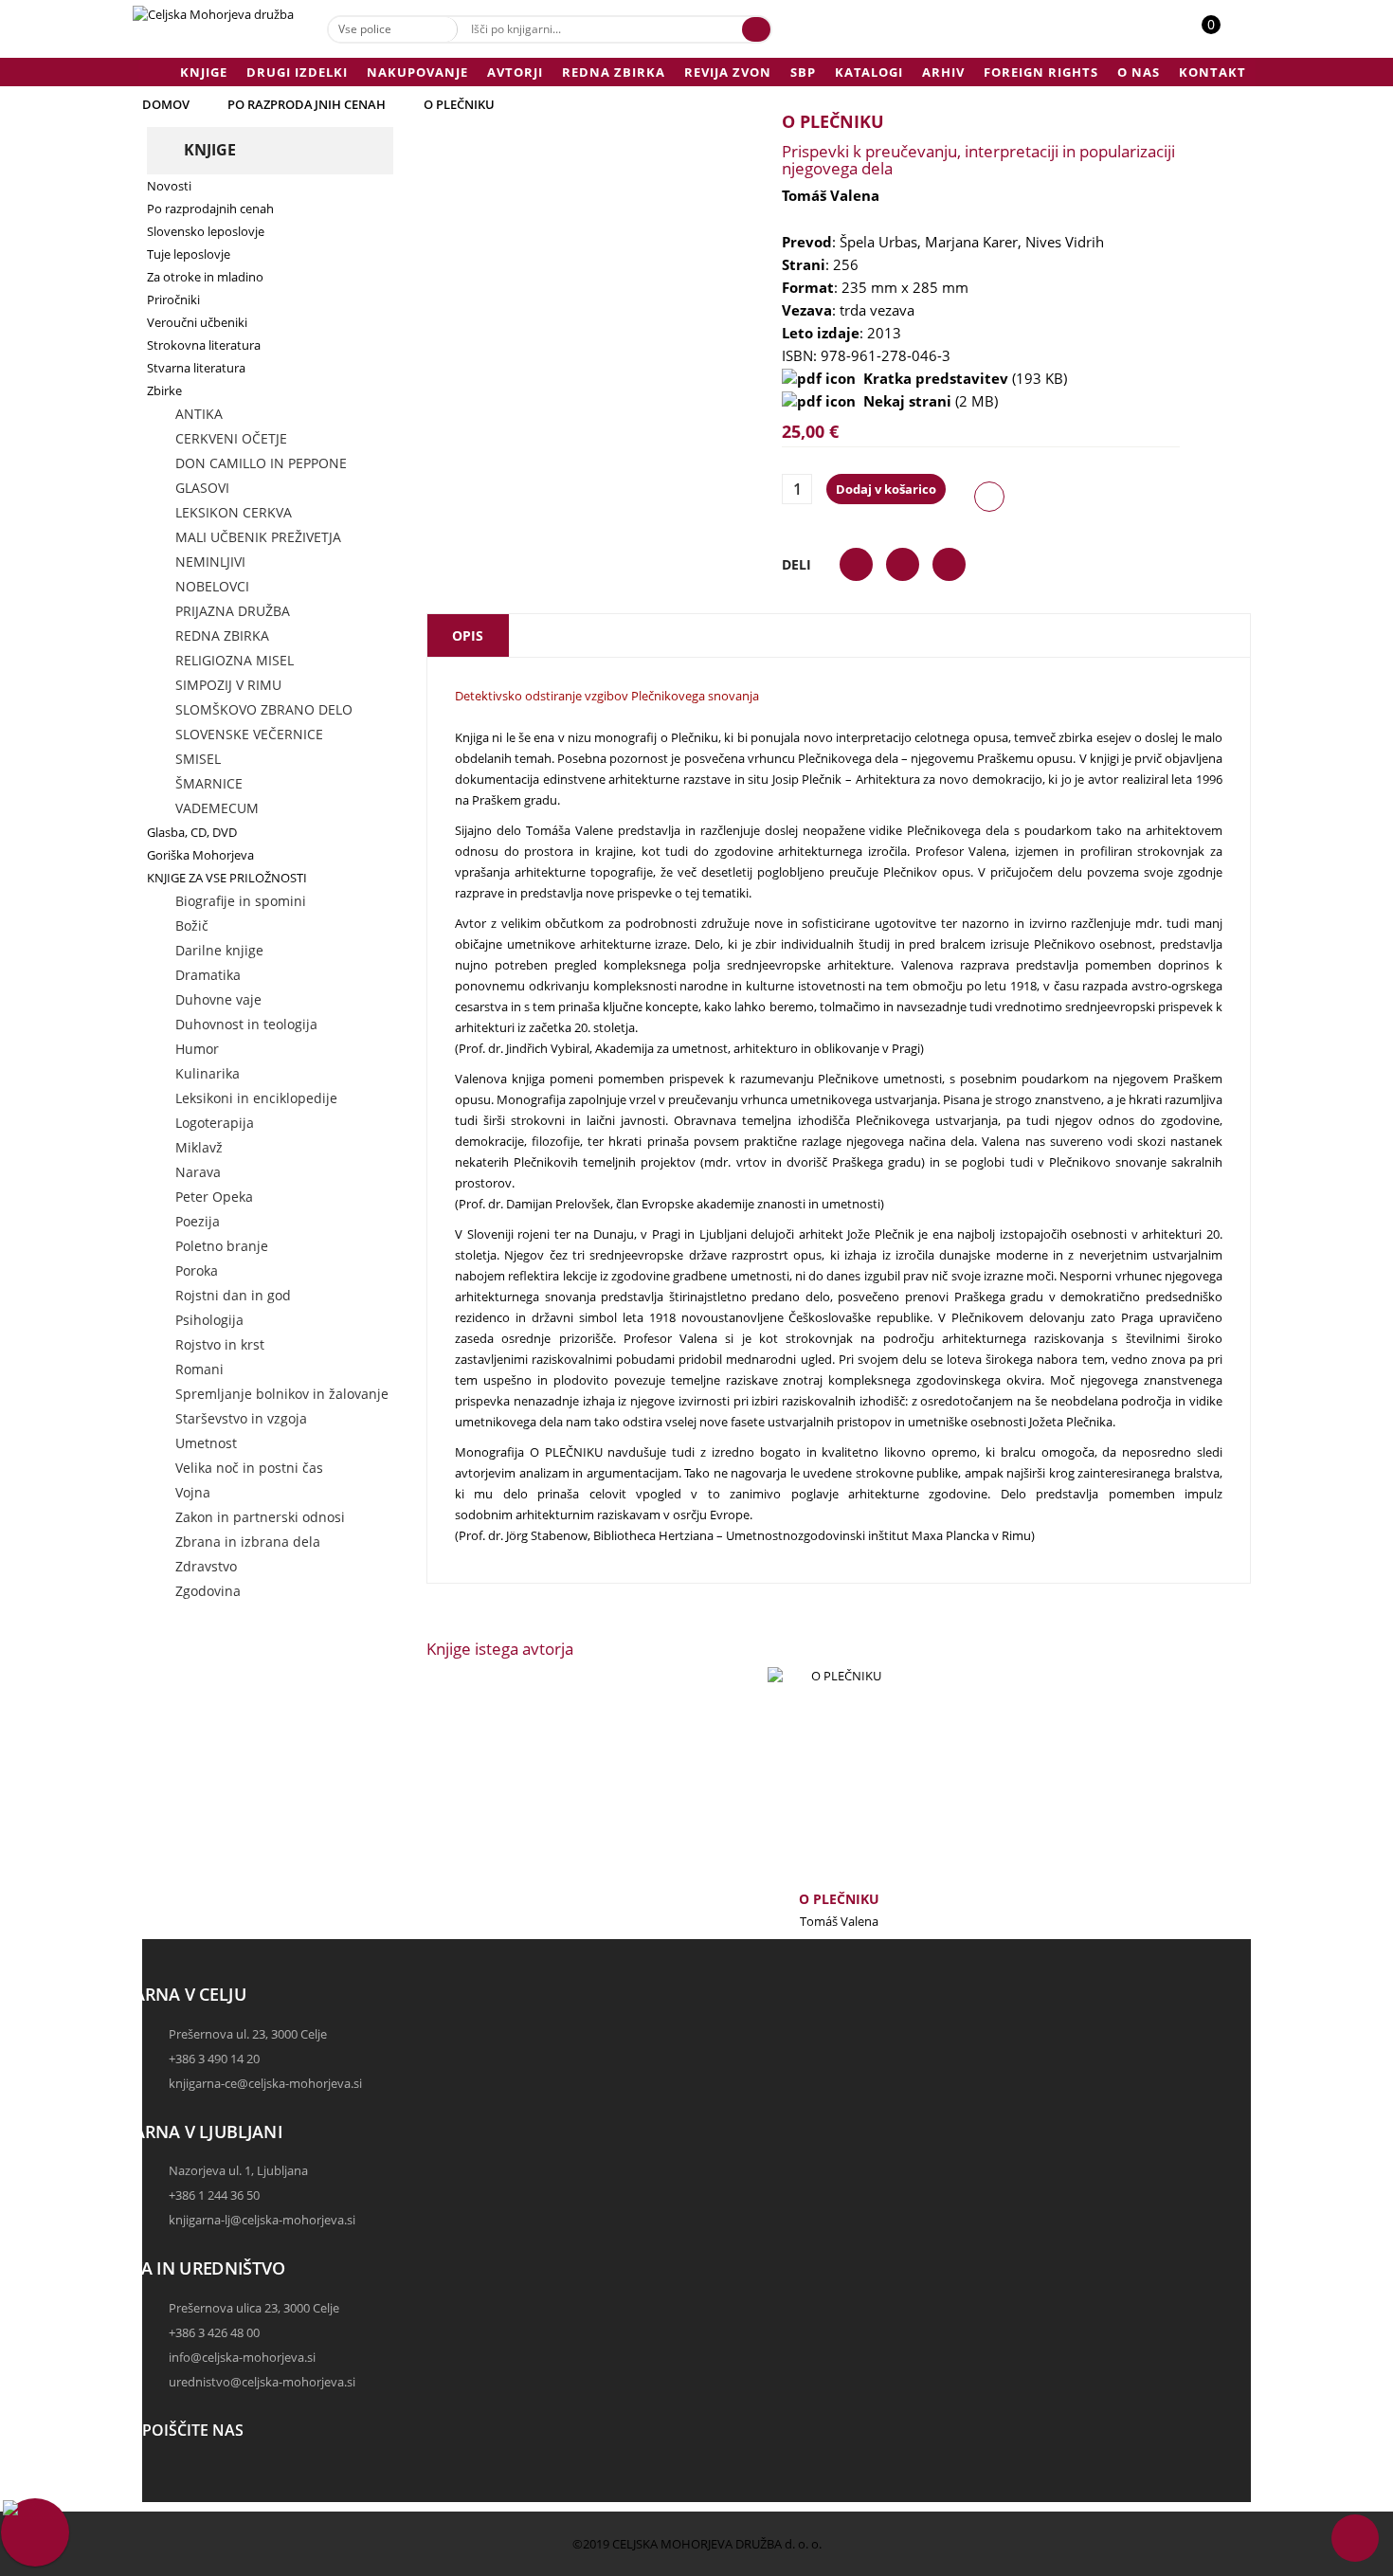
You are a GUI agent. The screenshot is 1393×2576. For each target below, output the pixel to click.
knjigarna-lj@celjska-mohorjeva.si (262, 2220)
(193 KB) (961, 378)
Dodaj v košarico (886, 489)
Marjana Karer (971, 242)
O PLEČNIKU (839, 1899)
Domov (166, 104)
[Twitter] (161, 2494)
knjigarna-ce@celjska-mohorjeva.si (265, 2083)
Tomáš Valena (831, 195)
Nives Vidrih (1065, 242)
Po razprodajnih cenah (307, 104)
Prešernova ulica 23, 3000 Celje (254, 2308)
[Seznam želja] (1232, 34)
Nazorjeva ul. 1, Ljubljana (238, 2170)
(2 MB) (927, 401)
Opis (468, 635)
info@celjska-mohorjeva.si (242, 2357)
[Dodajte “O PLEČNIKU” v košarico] (807, 1786)
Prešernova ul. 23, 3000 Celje (248, 2034)
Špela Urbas (878, 242)
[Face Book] (161, 2476)
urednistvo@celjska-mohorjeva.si (262, 2382)
